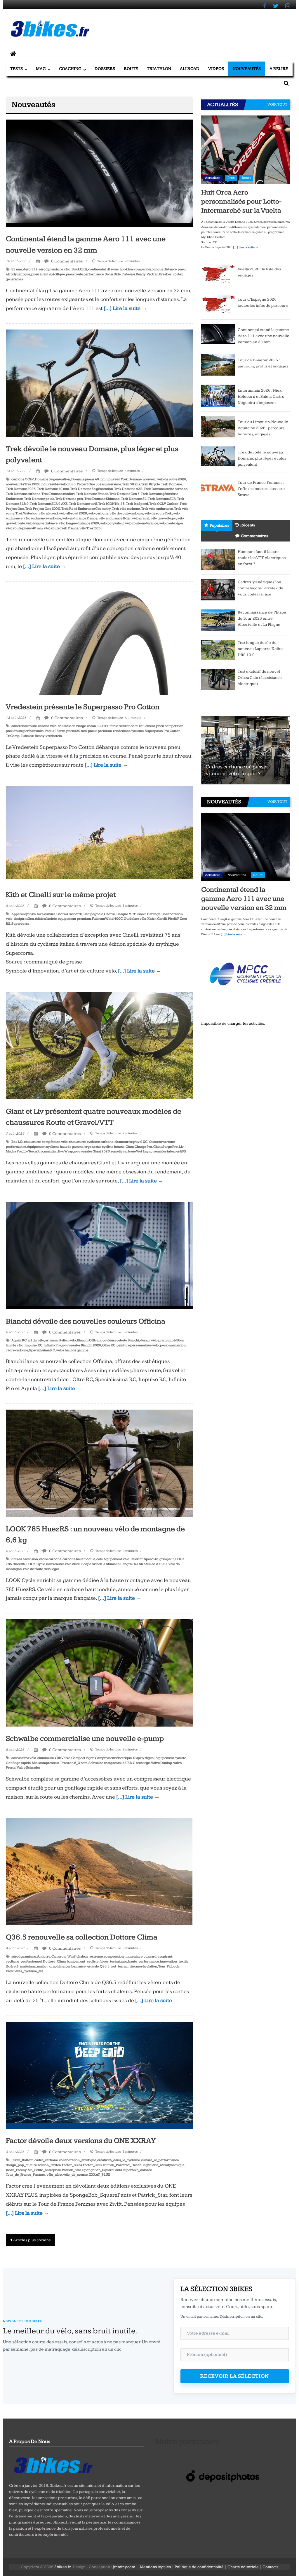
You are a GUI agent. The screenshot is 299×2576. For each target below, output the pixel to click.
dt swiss (113, 269)
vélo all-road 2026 (73, 513)
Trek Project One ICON (43, 509)
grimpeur (167, 1559)
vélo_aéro (54, 2175)
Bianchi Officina (89, 1340)
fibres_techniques (113, 1961)
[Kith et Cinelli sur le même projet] (99, 834)
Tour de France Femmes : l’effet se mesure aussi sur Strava (261, 489)
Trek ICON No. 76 (111, 504)
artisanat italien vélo (61, 1340)
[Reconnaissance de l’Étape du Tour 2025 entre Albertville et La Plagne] (218, 620)
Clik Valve (62, 1758)
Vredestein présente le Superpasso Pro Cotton (83, 707)
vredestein (54, 736)
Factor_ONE (92, 2165)
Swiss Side (113, 274)
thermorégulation (143, 1966)
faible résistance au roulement (132, 726)
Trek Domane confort (58, 494)
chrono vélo (47, 726)
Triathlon (159, 69)
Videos (216, 69)
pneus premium (100, 731)
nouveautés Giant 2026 (92, 1151)
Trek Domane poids (39, 499)
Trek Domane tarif (83, 504)
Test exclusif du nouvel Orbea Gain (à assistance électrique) (260, 678)
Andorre (44, 1956)
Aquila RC (19, 1340)
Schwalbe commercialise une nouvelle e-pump (85, 1739)
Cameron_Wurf (63, 1956)
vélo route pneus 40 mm (24, 528)
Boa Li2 (17, 1142)
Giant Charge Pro (139, 1147)
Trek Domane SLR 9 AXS (49, 504)
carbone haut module (79, 1559)
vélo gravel (141, 518)
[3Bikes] (53, 2464)
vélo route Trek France (61, 528)
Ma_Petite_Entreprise (44, 2170)
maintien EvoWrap (59, 1151)
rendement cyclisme (128, 731)
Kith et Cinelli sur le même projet (61, 895)
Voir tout (277, 104)
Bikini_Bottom (22, 2160)
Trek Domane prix (69, 499)
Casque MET (126, 914)
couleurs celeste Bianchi (121, 1340)
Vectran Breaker (159, 274)
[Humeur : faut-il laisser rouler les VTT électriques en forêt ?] (218, 559)
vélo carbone (98, 513)
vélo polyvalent (112, 523)
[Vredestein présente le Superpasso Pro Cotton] (99, 641)
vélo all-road (48, 513)
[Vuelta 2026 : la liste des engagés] (218, 274)
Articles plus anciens (32, 2240)
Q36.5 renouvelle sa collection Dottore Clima (82, 1937)
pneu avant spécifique (48, 274)
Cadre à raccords (69, 914)
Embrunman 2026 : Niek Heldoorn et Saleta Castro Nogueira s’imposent (261, 397)
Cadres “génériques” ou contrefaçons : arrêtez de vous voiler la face (260, 588)
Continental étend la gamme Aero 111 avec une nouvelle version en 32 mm (264, 336)
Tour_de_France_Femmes (26, 2175)
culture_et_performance (160, 2160)
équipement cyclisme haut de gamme (55, 1147)
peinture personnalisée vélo (138, 1345)
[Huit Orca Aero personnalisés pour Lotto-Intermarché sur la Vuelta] (246, 149)
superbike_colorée (137, 2170)
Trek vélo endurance (157, 509)
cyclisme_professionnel (24, 1961)
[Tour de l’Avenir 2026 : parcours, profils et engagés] (218, 365)
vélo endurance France (80, 518)
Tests (16, 69)
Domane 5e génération (53, 479)
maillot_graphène (51, 1966)
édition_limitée (49, 2165)
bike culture (46, 914)
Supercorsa (20, 924)
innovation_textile (174, 1961)
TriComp (13, 736)
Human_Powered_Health (122, 2165)
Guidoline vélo (135, 919)
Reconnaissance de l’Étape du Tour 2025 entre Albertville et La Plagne (262, 618)
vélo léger (52, 1569)
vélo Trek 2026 (91, 528)
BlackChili (79, 269)
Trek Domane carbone (23, 494)
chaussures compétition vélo (46, 1142)
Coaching (70, 69)
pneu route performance (85, 274)
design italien (24, 919)
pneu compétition (170, 726)
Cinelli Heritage (148, 914)
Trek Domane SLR (162, 499)
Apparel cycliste (24, 914)
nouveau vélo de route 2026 (164, 479)
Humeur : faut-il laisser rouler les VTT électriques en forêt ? (262, 558)
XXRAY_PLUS (99, 2175)
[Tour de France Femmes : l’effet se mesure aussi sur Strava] (218, 487)
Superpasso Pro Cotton (163, 731)
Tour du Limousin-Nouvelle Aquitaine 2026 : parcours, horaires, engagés (263, 428)
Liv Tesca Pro (33, 1151)
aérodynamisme (24, 1956)
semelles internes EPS (170, 1151)
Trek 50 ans (131, 484)
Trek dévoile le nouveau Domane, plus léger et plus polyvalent (262, 458)
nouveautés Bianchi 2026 (82, 1345)
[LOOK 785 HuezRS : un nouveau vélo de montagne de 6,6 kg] (99, 1463)
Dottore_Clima (54, 1961)
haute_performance (144, 1961)
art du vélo (36, 1340)
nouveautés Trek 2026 (23, 484)
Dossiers (105, 69)
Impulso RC (33, 1345)
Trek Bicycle (150, 484)
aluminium (46, 1758)
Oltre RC (109, 1345)
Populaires (219, 525)
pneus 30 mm (77, 731)
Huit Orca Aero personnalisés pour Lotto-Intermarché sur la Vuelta (241, 201)
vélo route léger (171, 523)
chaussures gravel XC (131, 1142)
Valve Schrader (28, 1768)
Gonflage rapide (18, 1763)
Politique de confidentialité (199, 2567)
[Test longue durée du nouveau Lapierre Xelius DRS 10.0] (218, 649)
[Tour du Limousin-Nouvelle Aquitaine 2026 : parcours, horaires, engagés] (218, 426)
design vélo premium (156, 1340)
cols (99, 1559)
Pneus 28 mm (55, 731)
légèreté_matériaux (21, 1966)
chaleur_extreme (90, 1956)
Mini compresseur (46, 1763)
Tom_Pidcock (169, 1966)
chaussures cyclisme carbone (91, 1142)
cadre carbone (50, 1559)
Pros (231, 178)
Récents (248, 525)
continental (97, 269)
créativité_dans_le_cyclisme (119, 2160)
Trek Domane (171, 484)
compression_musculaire (123, 1956)
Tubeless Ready (134, 274)
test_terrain (120, 1966)
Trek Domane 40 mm (53, 489)
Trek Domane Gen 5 (124, 494)
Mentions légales (155, 2567)
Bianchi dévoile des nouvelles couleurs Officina (86, 1321)
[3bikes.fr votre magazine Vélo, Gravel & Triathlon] (13, 54)
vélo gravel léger (163, 518)
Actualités (213, 178)
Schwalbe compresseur (106, 1763)
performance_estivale (82, 1966)
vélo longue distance (42, 523)
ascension (30, 1559)
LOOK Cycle (36, 1564)
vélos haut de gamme (72, 1350)
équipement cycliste (171, 1758)
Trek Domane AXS (128, 489)
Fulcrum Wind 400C (107, 919)
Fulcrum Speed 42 (144, 1559)
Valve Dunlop (161, 1763)
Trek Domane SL (134, 499)
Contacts (270, 2567)
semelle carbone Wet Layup (132, 1151)
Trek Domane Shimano (102, 499)
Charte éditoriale (243, 2567)
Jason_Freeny (16, 2170)
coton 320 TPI (98, 726)
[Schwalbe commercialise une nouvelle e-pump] (99, 1673)
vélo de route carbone (126, 513)
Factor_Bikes (72, 2165)
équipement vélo (117, 1559)
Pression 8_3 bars (74, 1763)
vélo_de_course (75, 2175)
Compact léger (82, 1758)
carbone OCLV (23, 479)
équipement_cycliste (83, 1961)
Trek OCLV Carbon (164, 504)
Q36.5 (105, 1966)
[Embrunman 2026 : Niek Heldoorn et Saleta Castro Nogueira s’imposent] (218, 396)
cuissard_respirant (158, 1956)
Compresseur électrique (113, 1758)
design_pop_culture (21, 2165)
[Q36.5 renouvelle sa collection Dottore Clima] (99, 1871)
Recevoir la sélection (235, 2376)
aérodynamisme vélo (54, 269)
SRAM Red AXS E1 (153, 1564)
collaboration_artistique (78, 2160)
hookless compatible (135, 269)
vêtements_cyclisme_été (25, 1971)
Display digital (144, 1758)
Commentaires (254, 536)
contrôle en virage (72, 726)
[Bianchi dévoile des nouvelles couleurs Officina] (99, 1255)
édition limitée (46, 919)
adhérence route (24, 726)
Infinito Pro (52, 1345)
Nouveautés (247, 69)
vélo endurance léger (115, 518)
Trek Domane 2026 (21, 489)
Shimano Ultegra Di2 (122, 1564)
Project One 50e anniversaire (99, 484)
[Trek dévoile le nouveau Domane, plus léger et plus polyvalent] (99, 383)
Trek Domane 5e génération (92, 489)
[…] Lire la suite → (125, 308)
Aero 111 (30, 269)
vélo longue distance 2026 (79, 523)
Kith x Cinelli (157, 919)
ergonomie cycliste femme (104, 1147)
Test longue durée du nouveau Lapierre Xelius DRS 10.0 (260, 649)
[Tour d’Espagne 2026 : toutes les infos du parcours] (218, 304)
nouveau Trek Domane (124, 479)
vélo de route (33, 1569)
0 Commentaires (67, 261)
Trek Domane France (92, 494)
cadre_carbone (46, 2160)
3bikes (16, 1559)
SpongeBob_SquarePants (102, 2170)
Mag (41, 69)
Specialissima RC (42, 1350)
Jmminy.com (124, 2567)
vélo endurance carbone (42, 518)
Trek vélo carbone (126, 509)
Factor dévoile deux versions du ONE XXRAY (81, 2141)
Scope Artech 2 (93, 1564)
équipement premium (74, 919)
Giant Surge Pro (166, 1147)
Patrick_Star (72, 2170)
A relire (279, 69)
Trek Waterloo (26, 513)
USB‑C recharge (138, 1763)
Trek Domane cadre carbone (166, 489)
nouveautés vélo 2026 (59, 484)
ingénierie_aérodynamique (164, 2165)
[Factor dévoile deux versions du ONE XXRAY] (99, 2075)
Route (131, 69)
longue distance (165, 269)
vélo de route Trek (158, 513)
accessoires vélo (24, 1758)
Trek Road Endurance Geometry (86, 509)
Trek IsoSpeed (137, 504)
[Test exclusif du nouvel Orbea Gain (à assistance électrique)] (218, 679)
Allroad (190, 69)
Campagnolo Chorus (99, 914)
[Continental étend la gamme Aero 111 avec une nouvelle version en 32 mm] (99, 173)
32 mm (17, 269)
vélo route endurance (141, 523)
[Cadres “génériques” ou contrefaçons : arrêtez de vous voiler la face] (218, 589)
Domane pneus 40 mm (88, 479)
